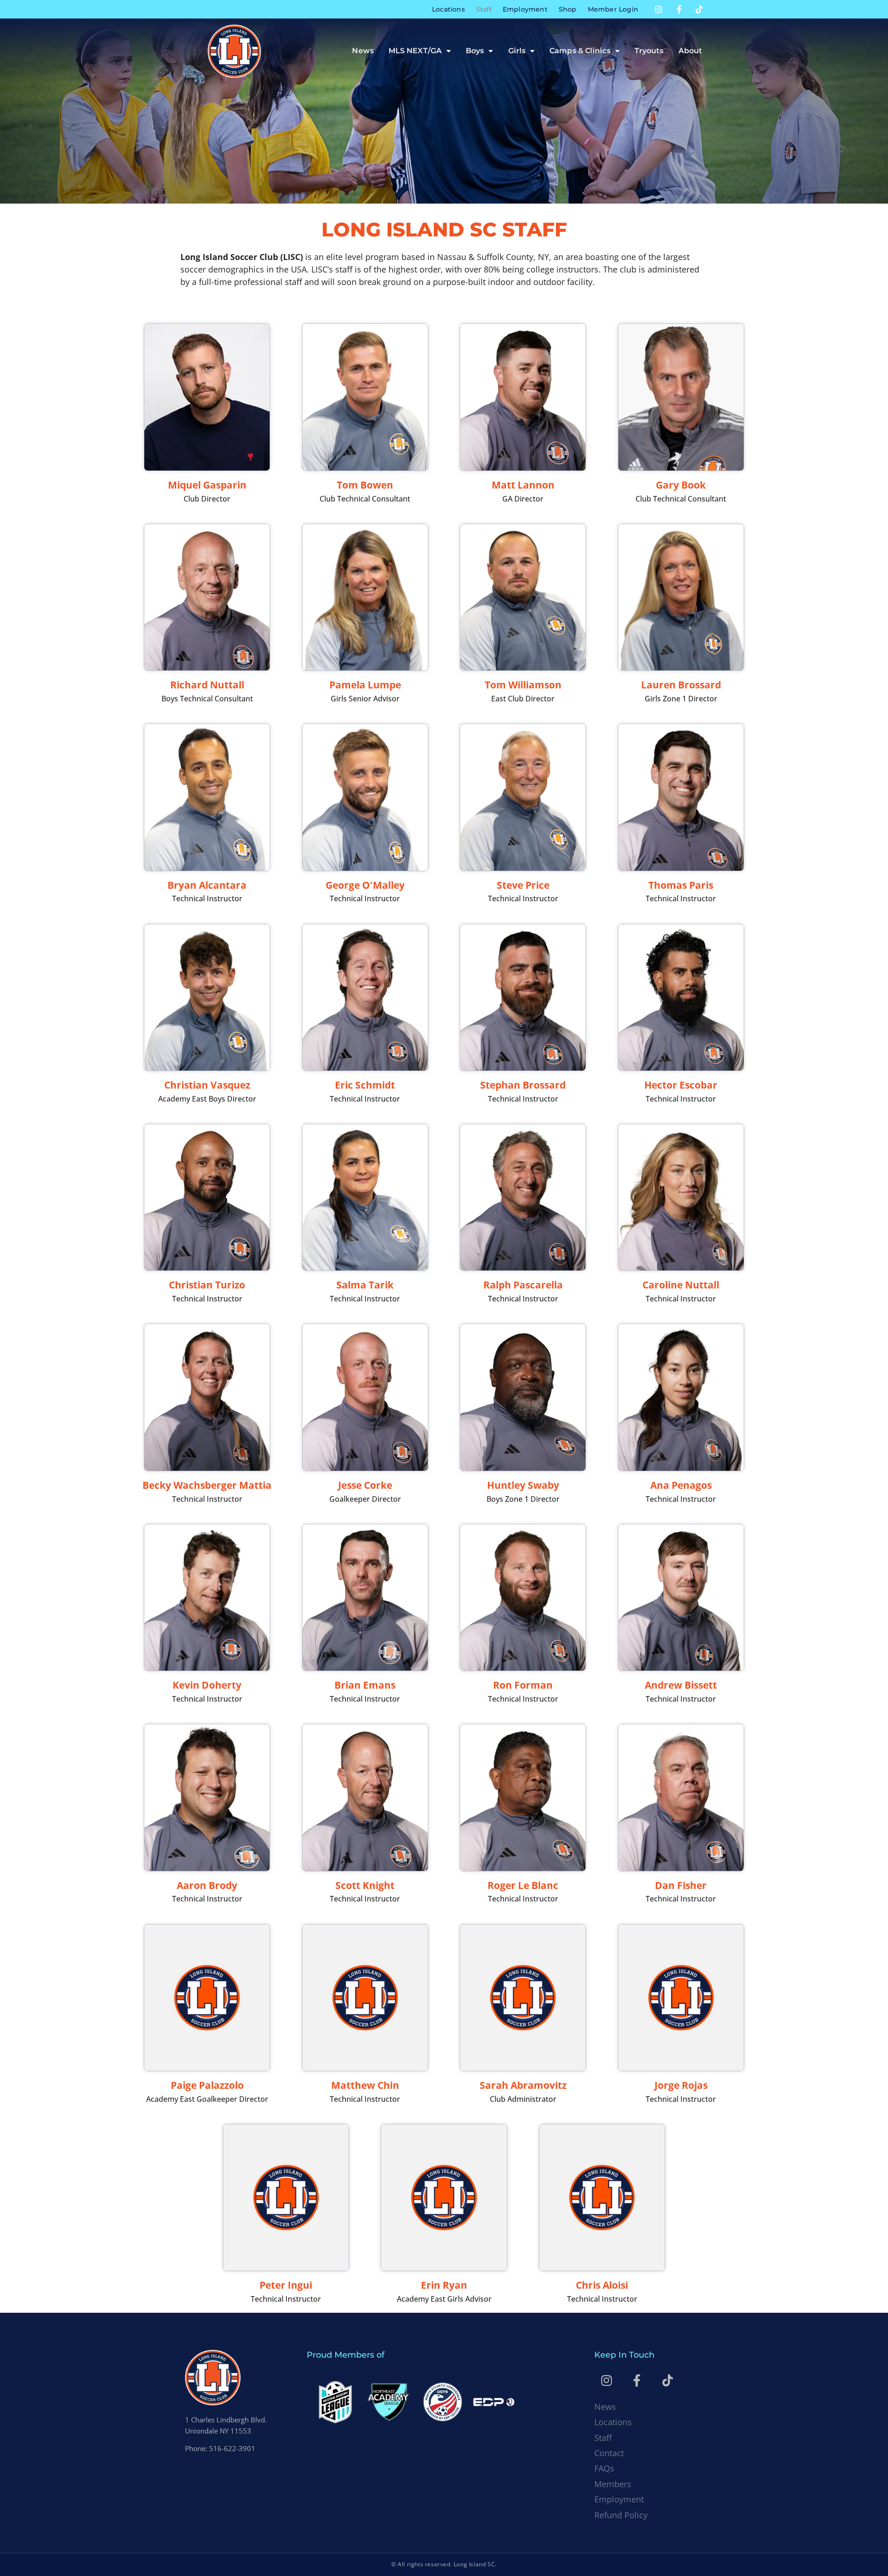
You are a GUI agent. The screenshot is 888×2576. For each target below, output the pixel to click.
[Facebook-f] (679, 9)
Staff (484, 9)
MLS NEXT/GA (415, 51)
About (691, 51)
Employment (525, 9)
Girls (517, 51)
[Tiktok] (699, 9)
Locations (448, 9)
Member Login (613, 9)
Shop (568, 9)
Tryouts (649, 51)
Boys (475, 51)
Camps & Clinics (580, 51)
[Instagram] (659, 9)
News (363, 51)
